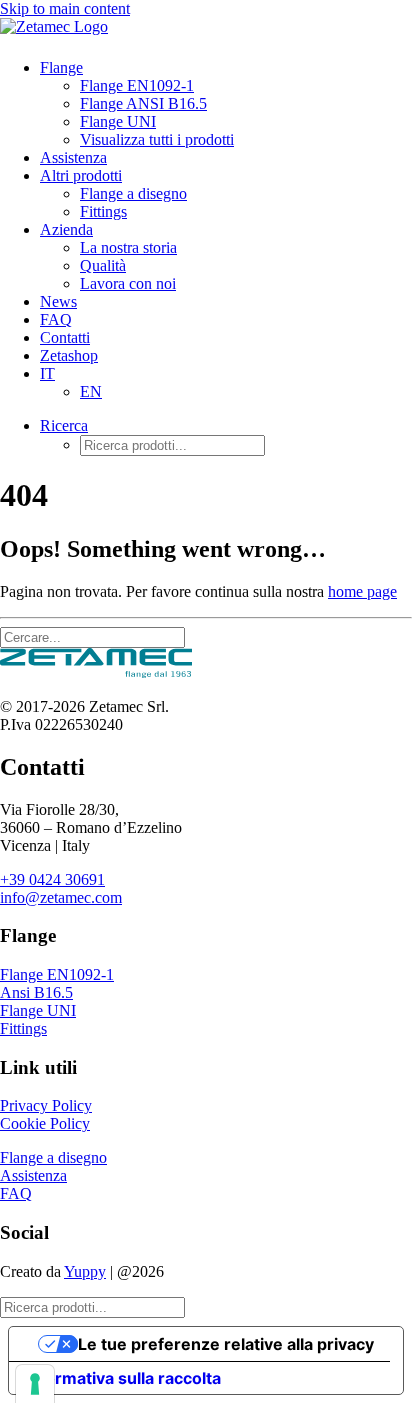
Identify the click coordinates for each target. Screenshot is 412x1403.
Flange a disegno (133, 193)
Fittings (103, 211)
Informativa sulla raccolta (123, 1378)
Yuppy (85, 1271)
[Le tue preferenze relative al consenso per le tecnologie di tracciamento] (35, 1384)
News (58, 301)
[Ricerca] (92, 636)
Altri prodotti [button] (81, 175)
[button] (64, 425)
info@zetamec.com (61, 897)
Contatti (65, 337)
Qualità (103, 265)
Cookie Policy (45, 1123)
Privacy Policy (46, 1105)
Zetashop (69, 355)
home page (362, 591)
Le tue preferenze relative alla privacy (226, 1344)
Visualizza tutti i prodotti (157, 139)
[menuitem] (203, 104)
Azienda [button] (66, 229)
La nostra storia (128, 247)
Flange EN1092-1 (137, 85)
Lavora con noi (128, 283)
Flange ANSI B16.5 (143, 103)
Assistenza (73, 157)
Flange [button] (61, 67)
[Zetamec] (206, 30)
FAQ (56, 319)
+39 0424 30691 (52, 879)
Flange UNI (118, 121)
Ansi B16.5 (36, 992)
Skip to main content (65, 8)
